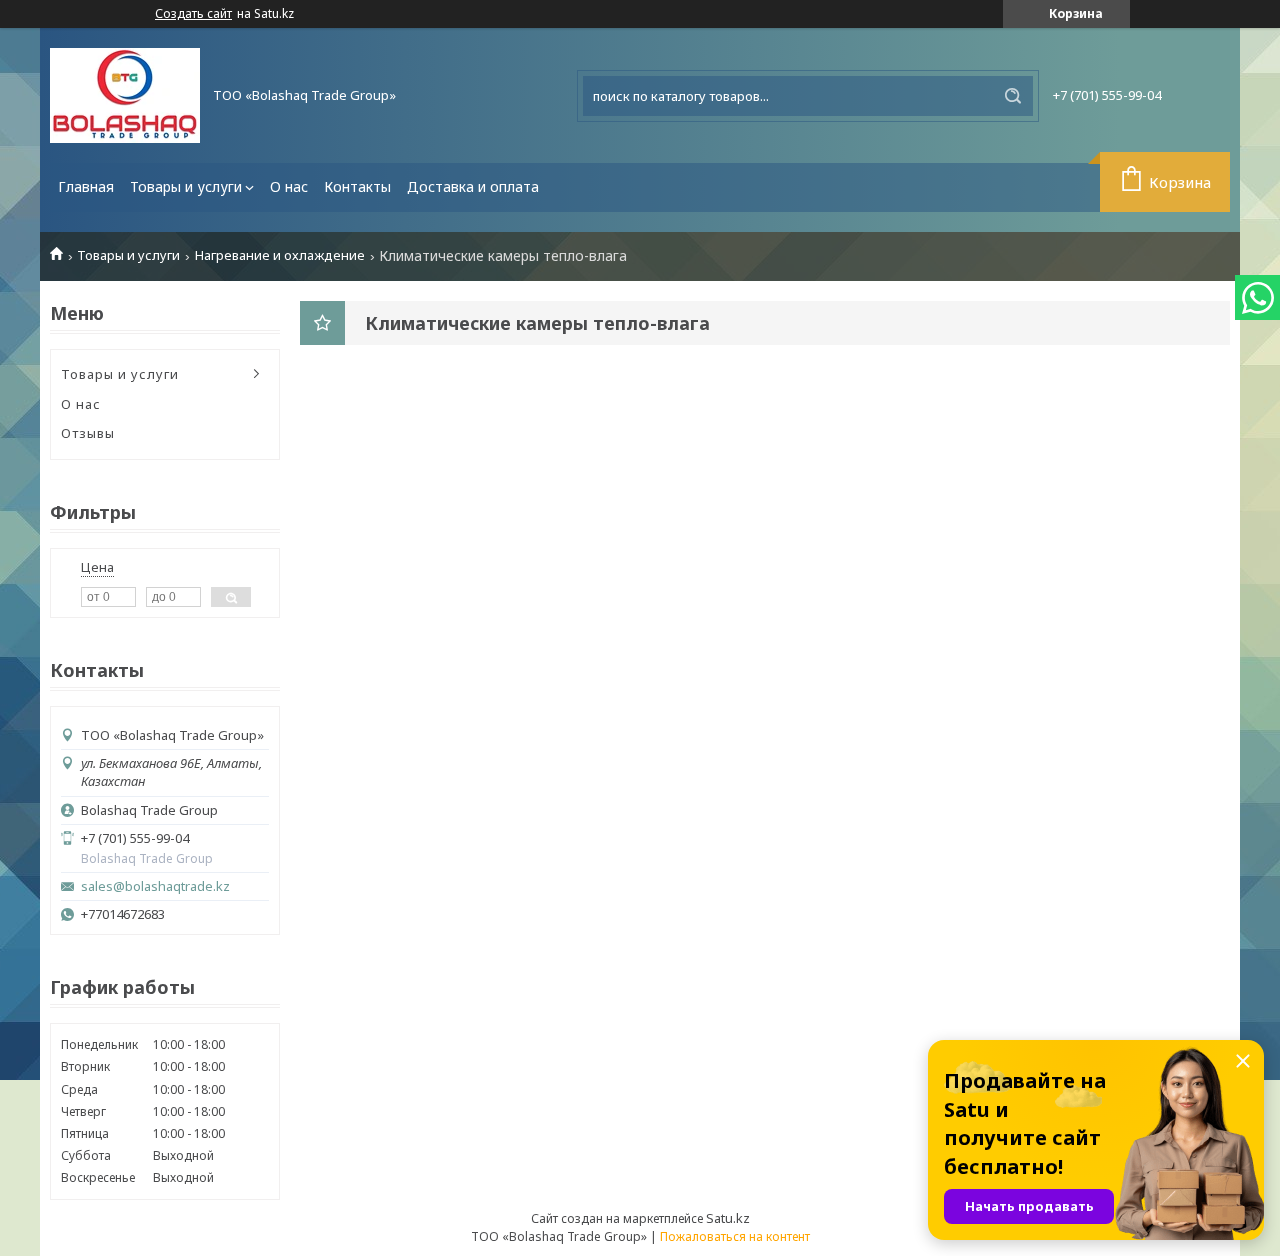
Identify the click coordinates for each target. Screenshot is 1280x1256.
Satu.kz (728, 1218)
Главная (86, 186)
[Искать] (1013, 96)
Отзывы (88, 433)
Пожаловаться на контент (735, 1236)
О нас (289, 186)
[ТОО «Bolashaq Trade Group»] (125, 95)
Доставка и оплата (473, 186)
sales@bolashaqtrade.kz (155, 886)
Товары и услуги (186, 186)
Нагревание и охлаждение (280, 255)
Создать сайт (193, 14)
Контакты (357, 186)
